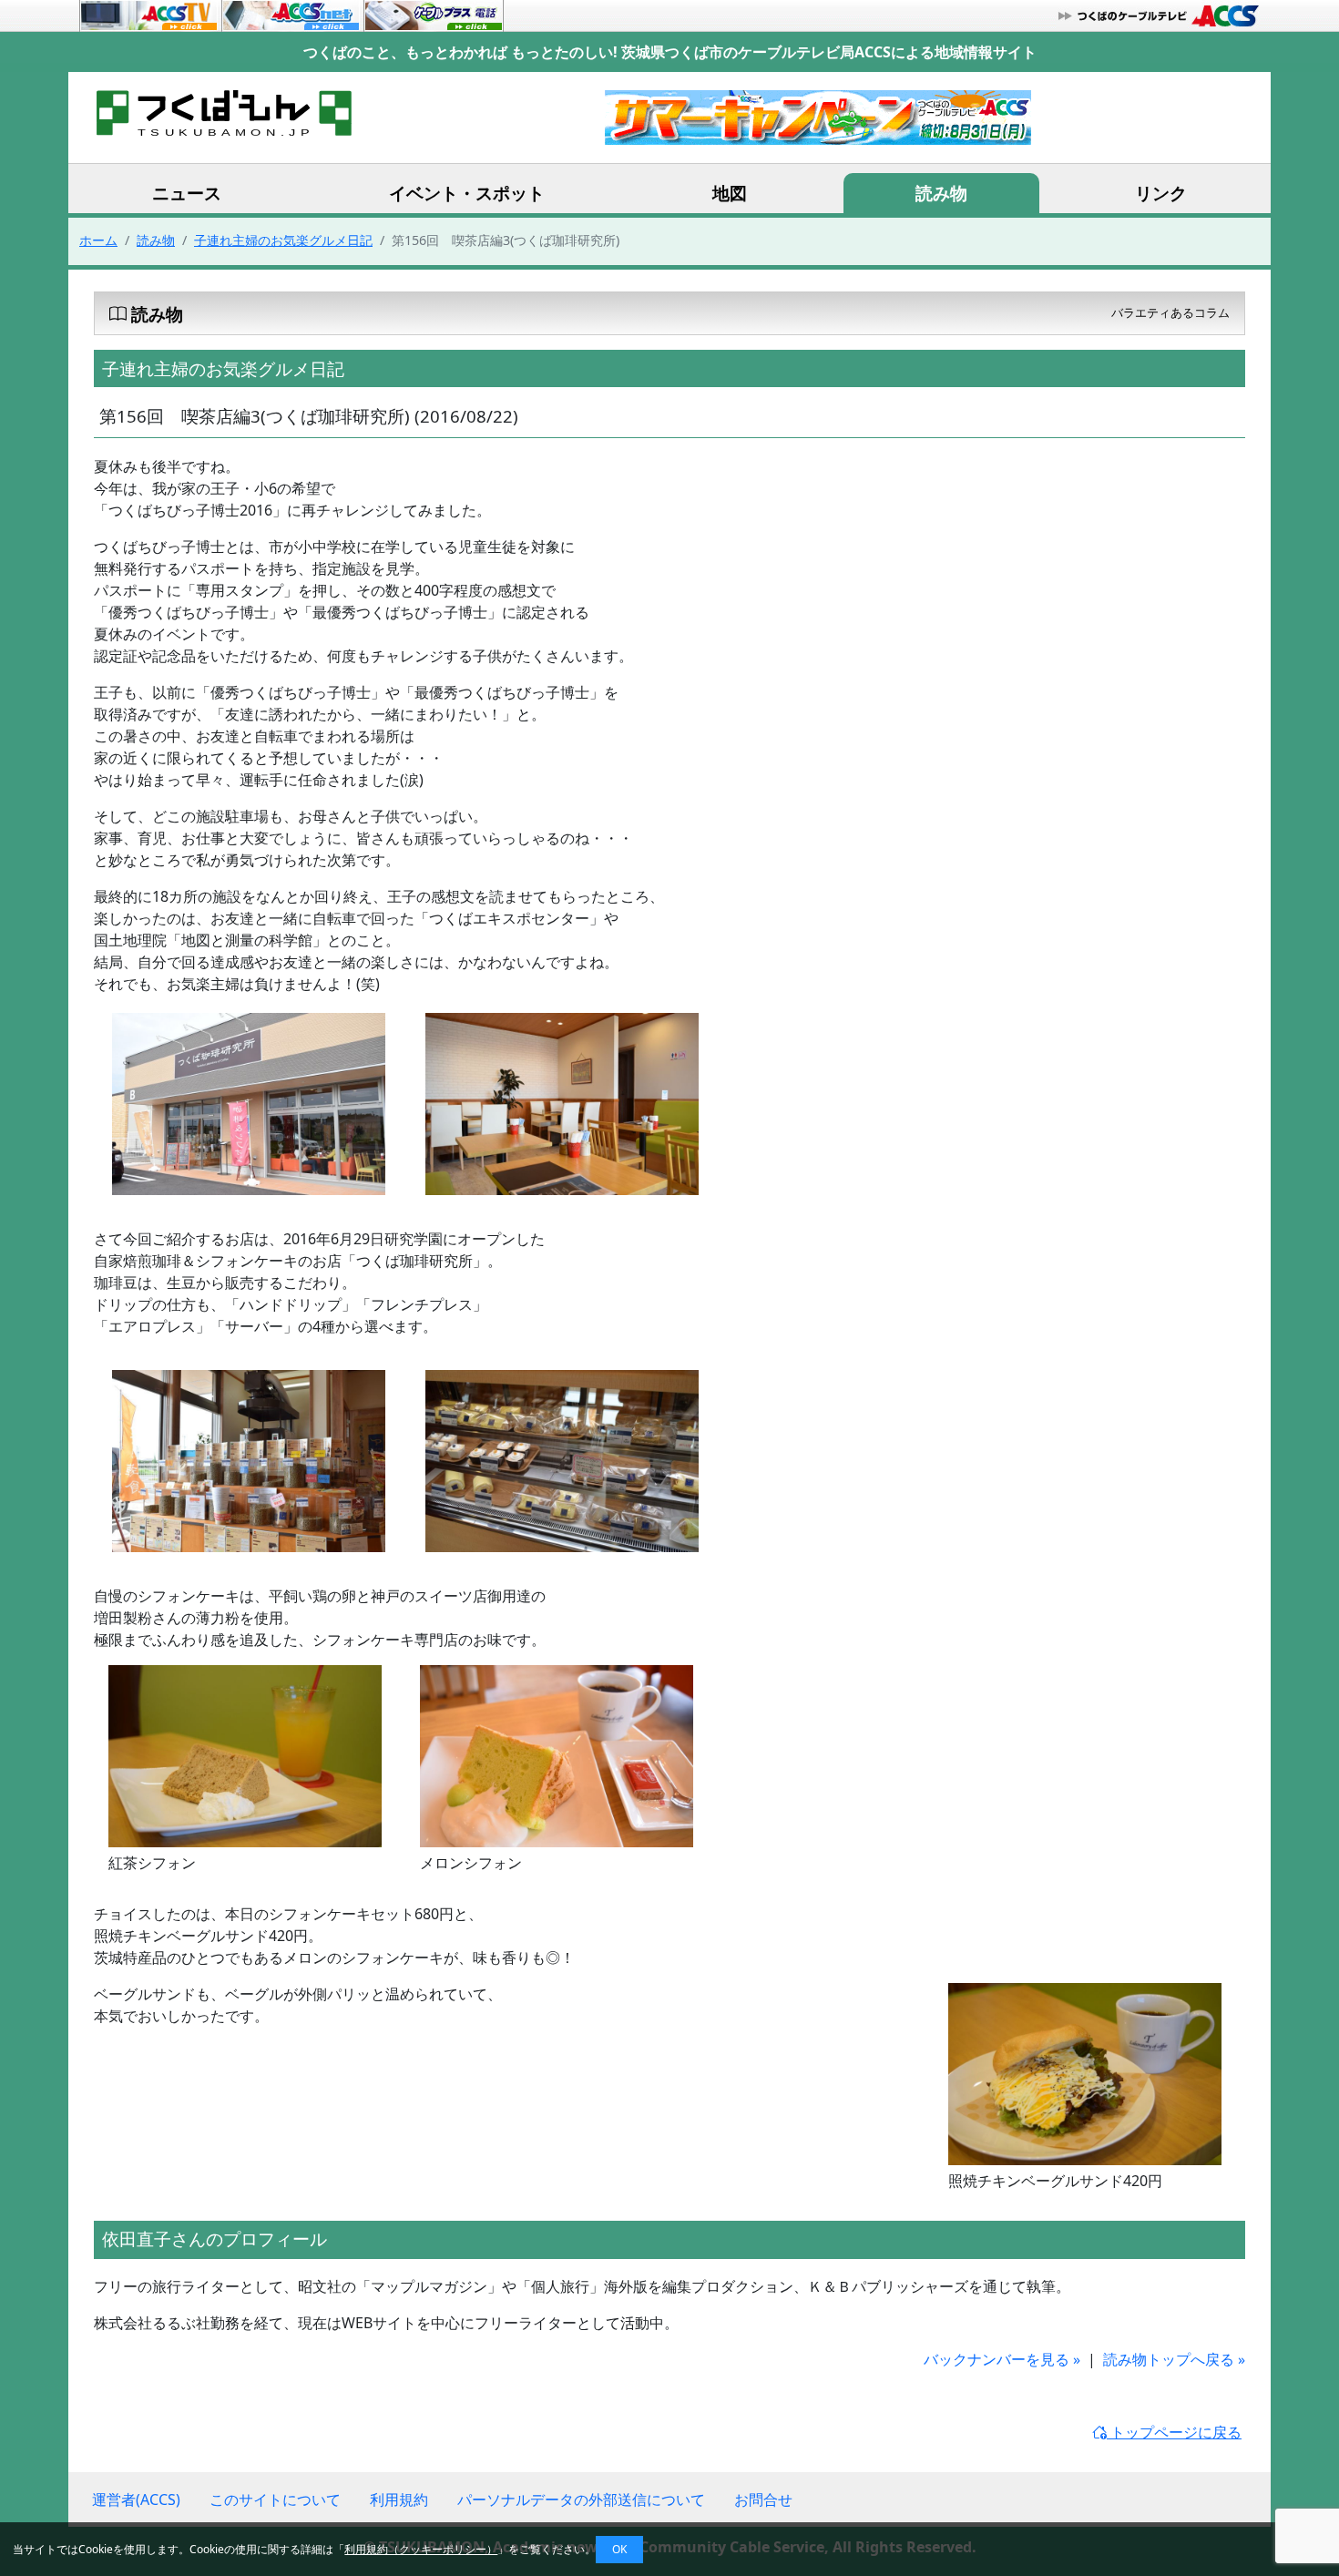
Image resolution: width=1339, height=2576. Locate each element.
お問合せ (763, 2499)
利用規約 (399, 2499)
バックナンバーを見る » (1002, 2359)
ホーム (98, 240)
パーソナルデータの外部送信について (581, 2499)
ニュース (187, 193)
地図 (730, 193)
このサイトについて (275, 2499)
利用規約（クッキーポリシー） (421, 2549)
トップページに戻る (1174, 2432)
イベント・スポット (467, 193)
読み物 (941, 193)
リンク (1161, 193)
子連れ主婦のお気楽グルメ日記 (283, 240)
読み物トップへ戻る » (1174, 2359)
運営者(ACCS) (136, 2499)
